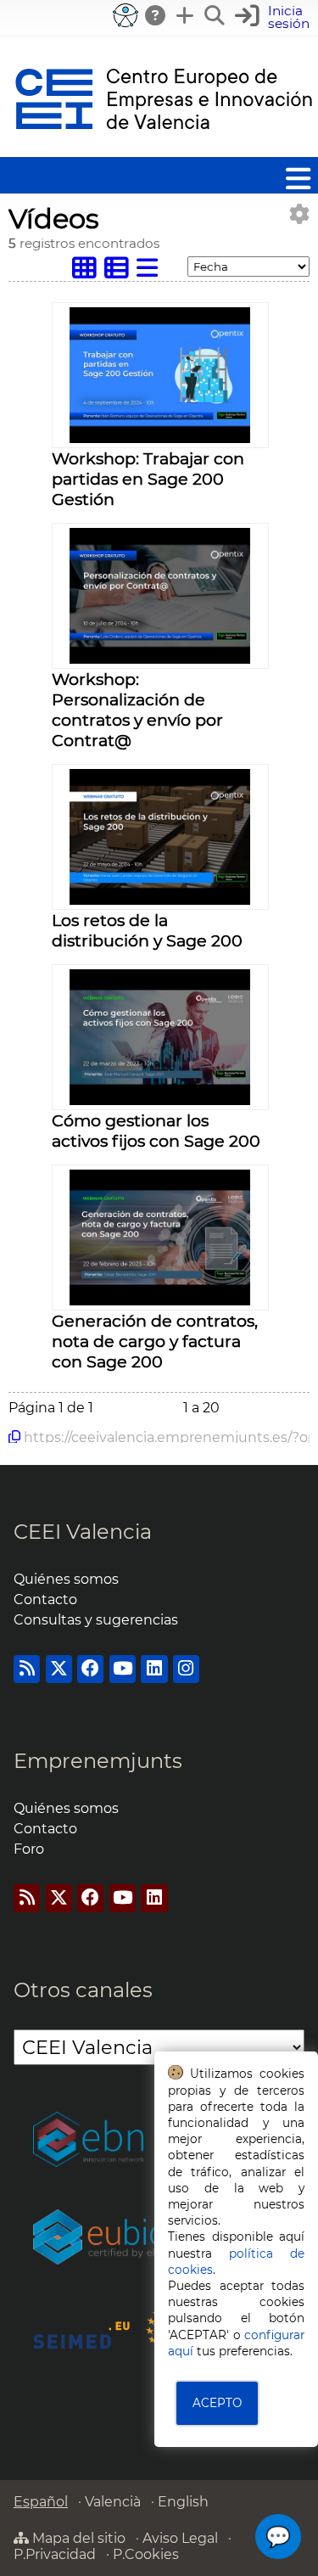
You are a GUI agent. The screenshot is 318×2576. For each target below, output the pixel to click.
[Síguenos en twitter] (59, 1669)
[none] (160, 438)
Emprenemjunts (98, 1761)
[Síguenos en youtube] (123, 1669)
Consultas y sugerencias (96, 1620)
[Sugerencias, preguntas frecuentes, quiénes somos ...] (156, 15)
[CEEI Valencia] (164, 149)
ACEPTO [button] (217, 2403)
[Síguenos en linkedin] (154, 1669)
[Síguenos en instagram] (186, 1669)
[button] (274, 17)
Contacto (45, 1599)
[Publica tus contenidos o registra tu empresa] (186, 15)
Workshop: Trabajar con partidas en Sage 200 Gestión (148, 479)
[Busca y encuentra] (215, 15)
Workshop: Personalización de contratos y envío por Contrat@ (137, 710)
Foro (29, 1849)
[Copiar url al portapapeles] (14, 1437)
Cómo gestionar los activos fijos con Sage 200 (156, 1131)
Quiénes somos (66, 1579)
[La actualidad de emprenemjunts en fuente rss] (27, 1898)
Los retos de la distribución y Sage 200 (147, 930)
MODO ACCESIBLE (126, 15)
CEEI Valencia (83, 1532)
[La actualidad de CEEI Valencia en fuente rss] (27, 1669)
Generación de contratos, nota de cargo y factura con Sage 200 (155, 1341)
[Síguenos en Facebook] (90, 1669)
